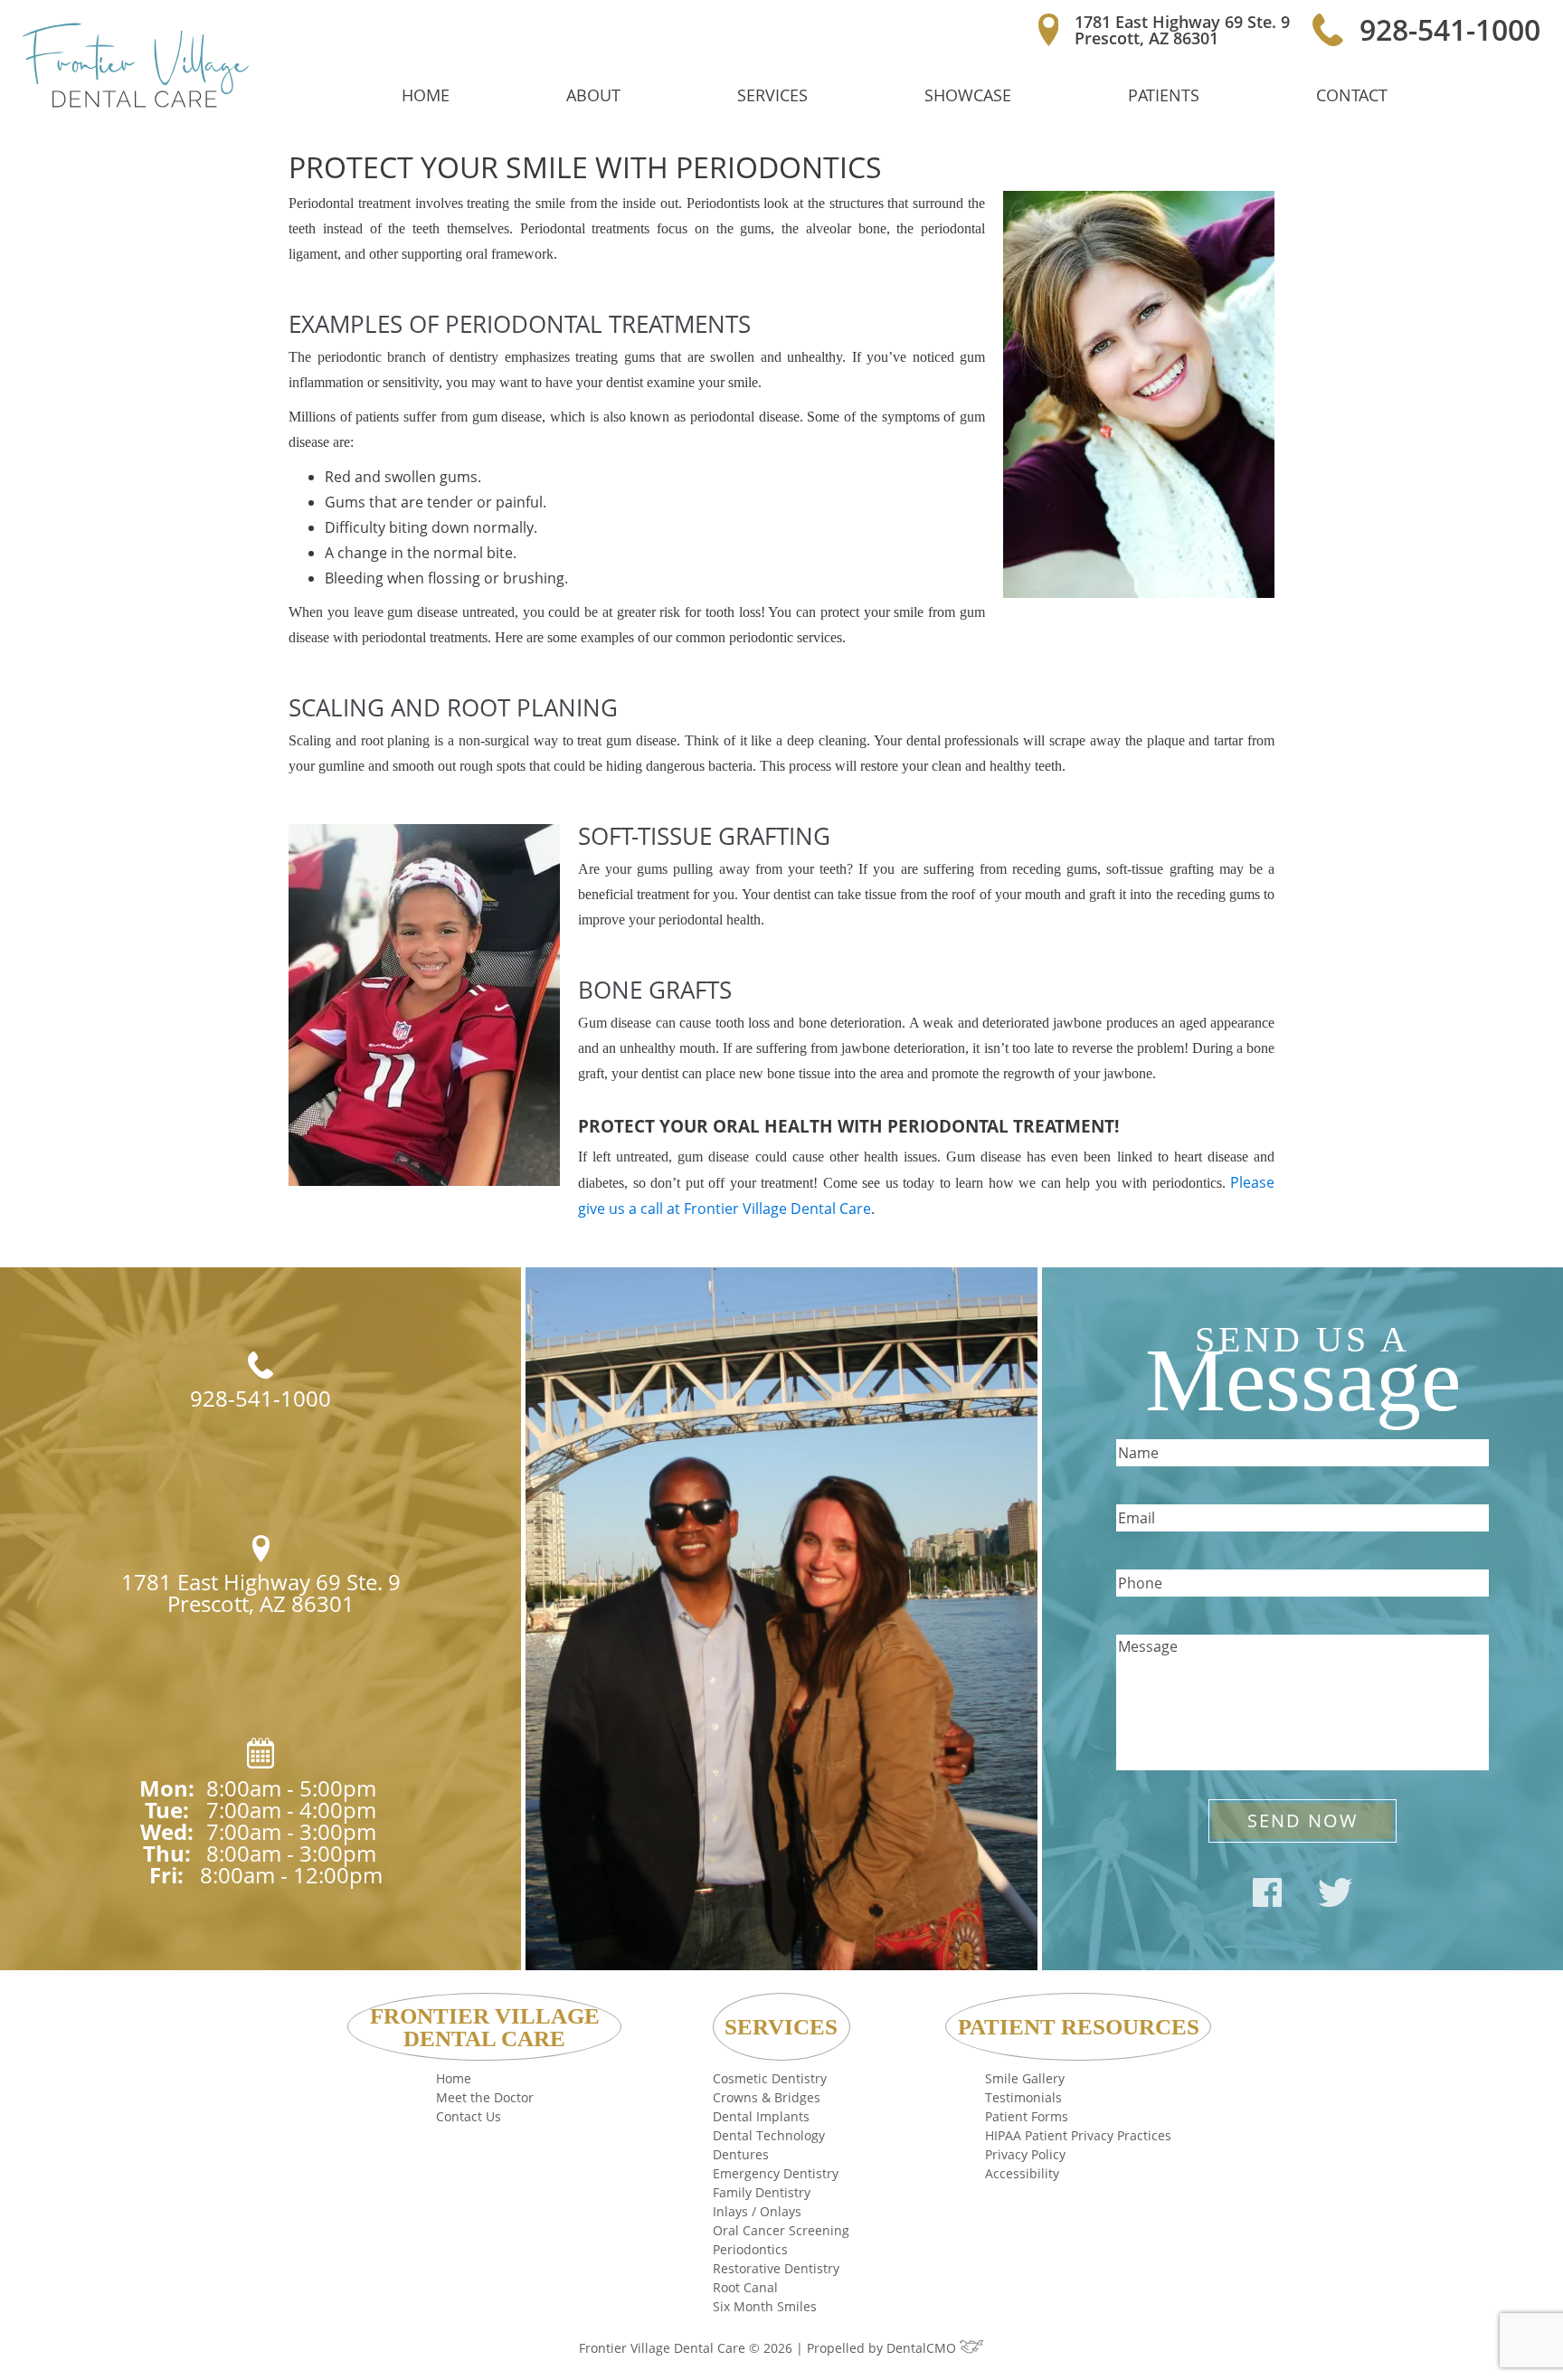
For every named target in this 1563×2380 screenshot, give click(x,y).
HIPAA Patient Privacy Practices (1078, 2135)
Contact (1352, 95)
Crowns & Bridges (767, 2097)
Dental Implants (761, 2116)
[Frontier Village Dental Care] (136, 65)
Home (426, 95)
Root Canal (745, 2287)
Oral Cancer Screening (781, 2230)
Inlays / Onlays (757, 2211)
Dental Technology (769, 2135)
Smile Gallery (1025, 2078)
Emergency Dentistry (776, 2173)
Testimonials (1023, 2097)
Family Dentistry (762, 2192)
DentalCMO (923, 2348)
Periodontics (750, 2249)
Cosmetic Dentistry (770, 2078)
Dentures (741, 2154)
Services (772, 95)
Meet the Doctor (485, 2097)
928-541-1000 (1450, 29)
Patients (1164, 95)
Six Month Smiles (765, 2306)
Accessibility (1022, 2173)
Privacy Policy (1025, 2154)
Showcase (968, 95)
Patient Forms (1027, 2116)
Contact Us (469, 2116)
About (593, 95)
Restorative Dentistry (776, 2268)
